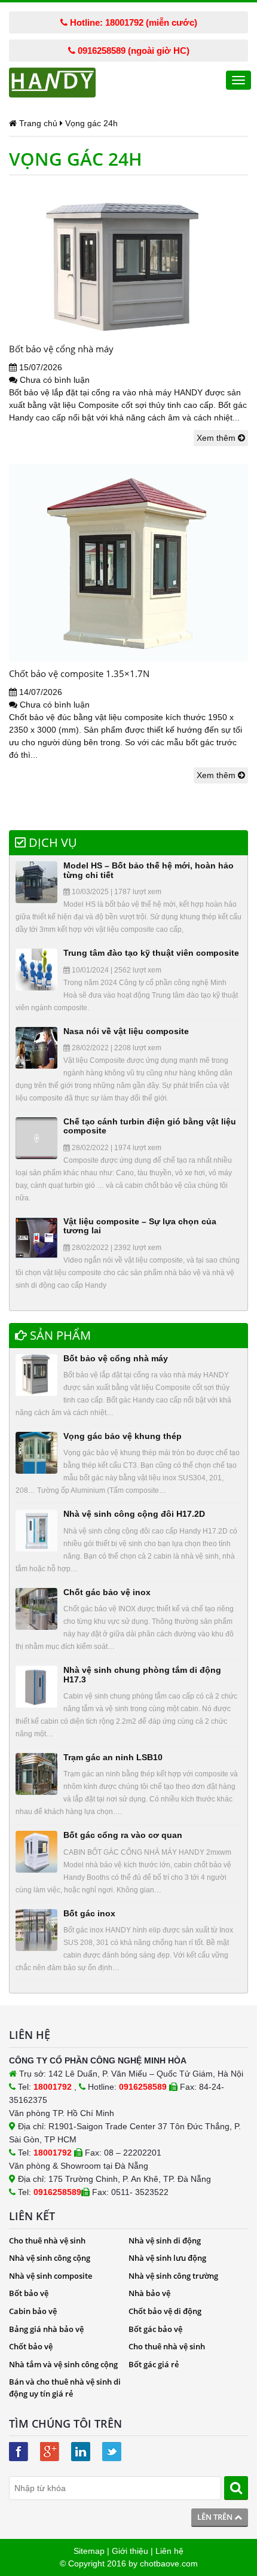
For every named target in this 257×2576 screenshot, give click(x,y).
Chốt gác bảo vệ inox (107, 1592)
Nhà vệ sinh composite (51, 2276)
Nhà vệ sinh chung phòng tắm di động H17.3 (142, 1674)
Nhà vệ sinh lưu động (167, 2258)
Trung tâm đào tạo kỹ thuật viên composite (151, 953)
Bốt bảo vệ (29, 2293)
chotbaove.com (169, 2563)
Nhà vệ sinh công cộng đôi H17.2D (134, 1514)
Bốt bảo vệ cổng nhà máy (61, 349)
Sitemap (89, 2551)
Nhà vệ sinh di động (165, 2240)
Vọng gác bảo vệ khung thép (123, 1436)
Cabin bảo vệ (33, 2311)
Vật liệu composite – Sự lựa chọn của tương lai (140, 1226)
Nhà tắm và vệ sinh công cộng (63, 2364)
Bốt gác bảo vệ (155, 2329)
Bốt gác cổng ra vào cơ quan (123, 1835)
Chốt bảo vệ (31, 2346)
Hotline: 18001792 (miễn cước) (132, 22)
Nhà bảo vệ (149, 2293)
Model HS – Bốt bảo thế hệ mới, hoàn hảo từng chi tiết (149, 870)
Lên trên (216, 2517)
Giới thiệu (130, 2551)
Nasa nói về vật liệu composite (126, 1031)
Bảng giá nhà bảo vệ (46, 2329)
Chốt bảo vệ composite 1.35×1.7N (79, 673)
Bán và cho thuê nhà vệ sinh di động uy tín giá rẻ (65, 2388)
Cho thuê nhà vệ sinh (47, 2240)
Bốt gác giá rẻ (154, 2364)
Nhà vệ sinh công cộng (50, 2258)
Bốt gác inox (89, 1913)
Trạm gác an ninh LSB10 (113, 1757)
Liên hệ (169, 2551)
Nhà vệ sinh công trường (173, 2276)
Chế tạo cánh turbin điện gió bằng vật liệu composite (150, 1126)
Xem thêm (217, 438)
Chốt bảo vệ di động (165, 2311)
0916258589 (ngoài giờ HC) (132, 51)
